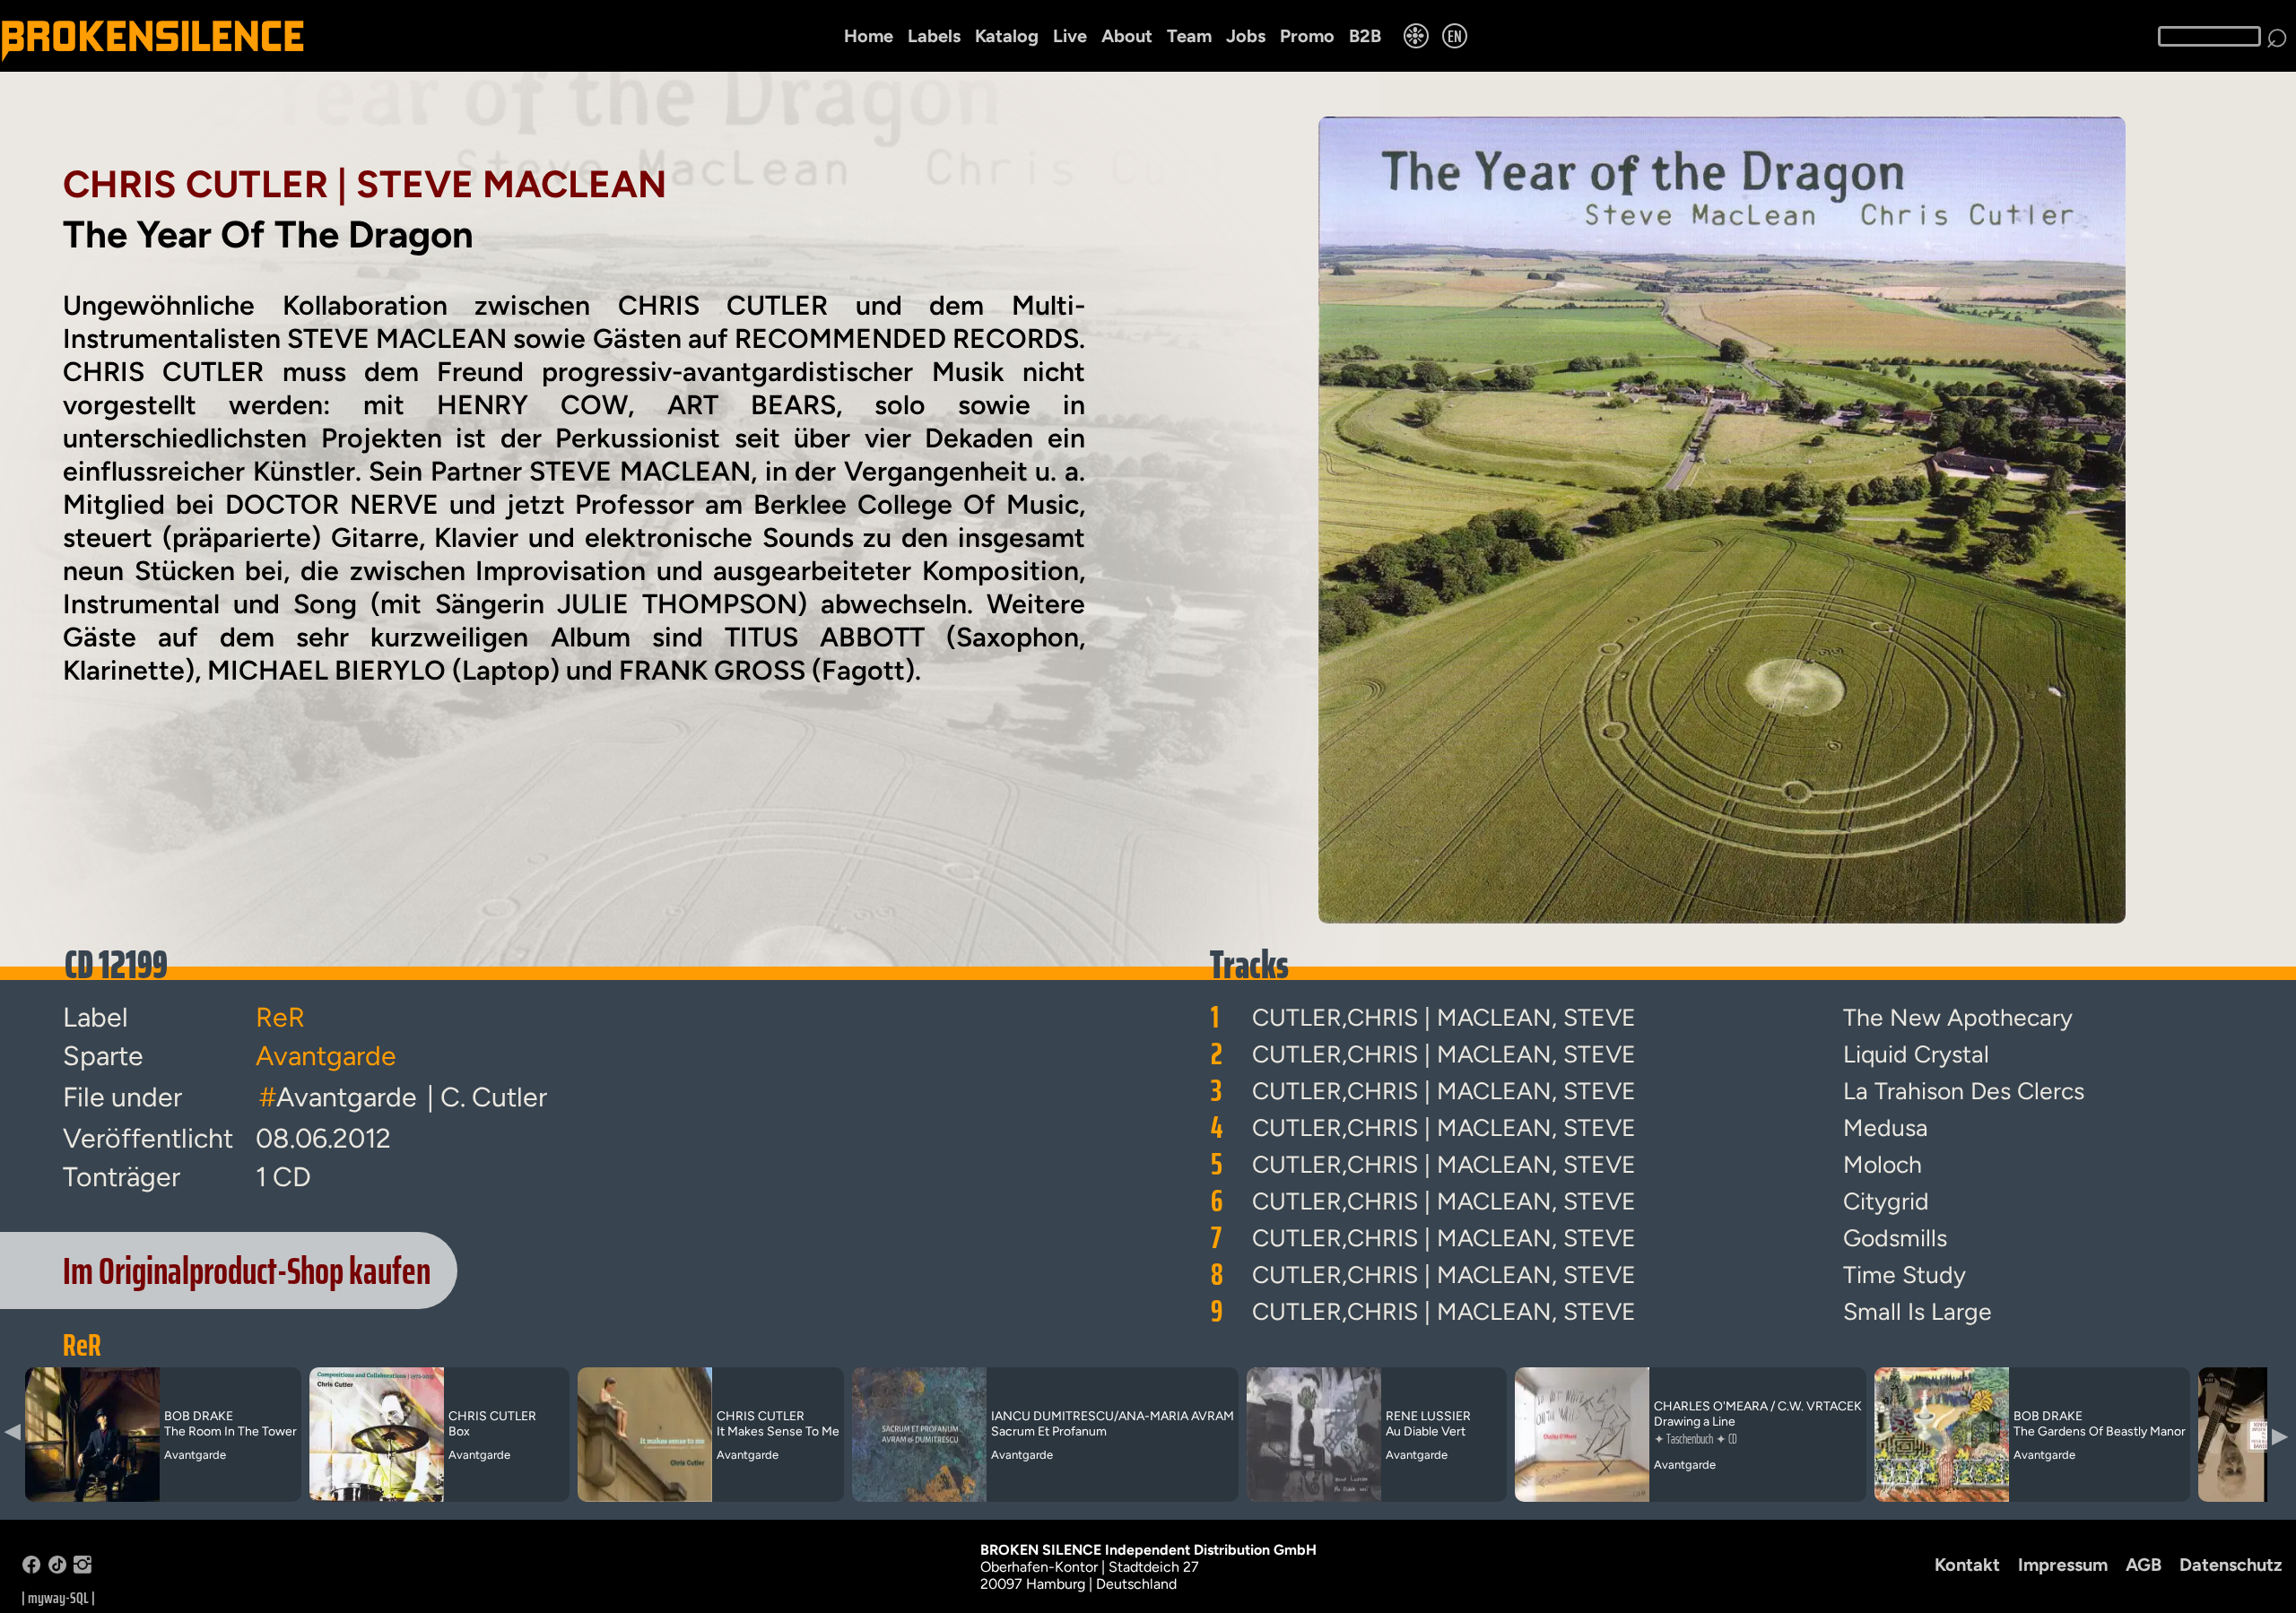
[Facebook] (31, 1569)
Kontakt (1967, 1565)
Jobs (1246, 36)
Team (1189, 36)
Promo (1307, 36)
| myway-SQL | (58, 1598)
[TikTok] (57, 1569)
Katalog (1007, 36)
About (1127, 36)
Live (1070, 36)
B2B (1365, 36)
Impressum (2063, 1565)
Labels (934, 36)
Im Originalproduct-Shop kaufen (247, 1270)
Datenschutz (2231, 1565)
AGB (2144, 1565)
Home (869, 36)
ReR (82, 1345)
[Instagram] (83, 1569)
